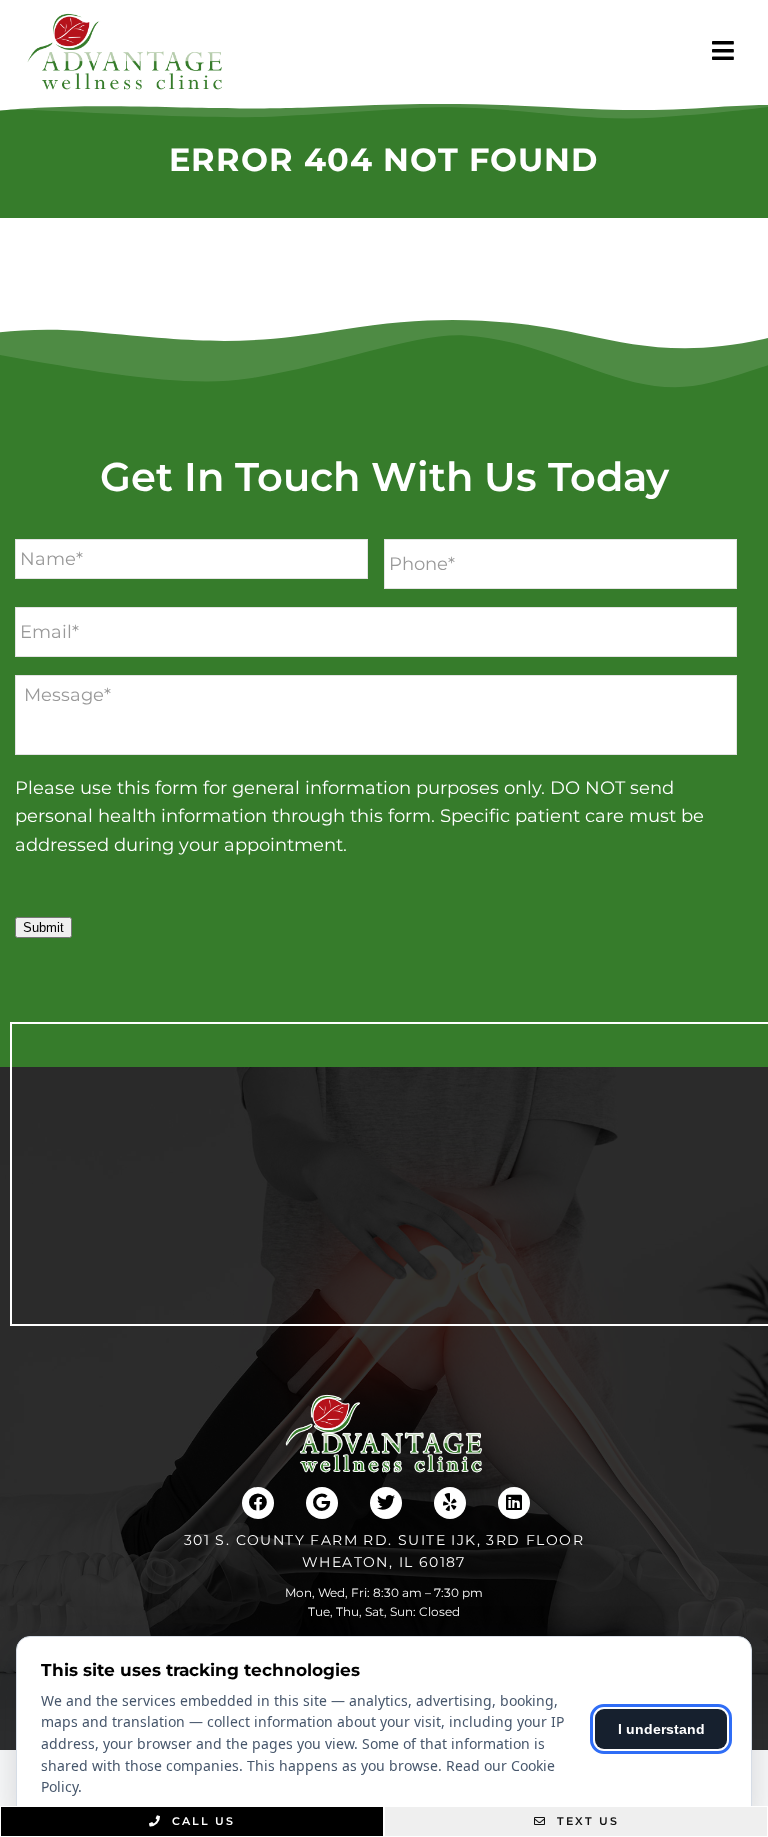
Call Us (201, 1821)
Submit (43, 927)
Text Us (585, 1821)
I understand (661, 1729)
